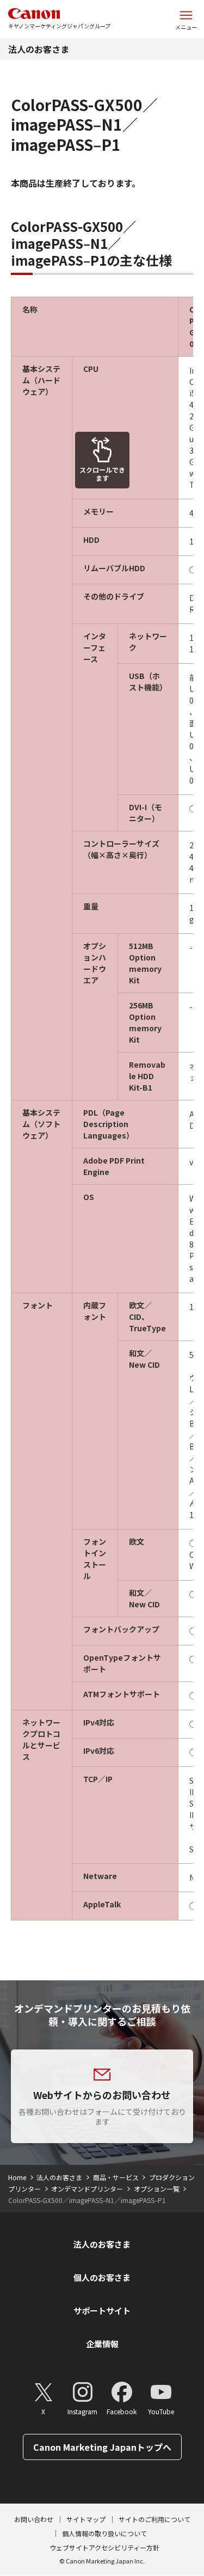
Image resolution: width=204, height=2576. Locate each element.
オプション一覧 (157, 2189)
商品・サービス (116, 2177)
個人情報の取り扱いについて (104, 2533)
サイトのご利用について (154, 2519)
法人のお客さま (39, 49)
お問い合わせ (34, 2519)
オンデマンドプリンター (87, 2189)
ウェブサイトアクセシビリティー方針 (104, 2547)
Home (17, 2177)
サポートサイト (102, 2311)
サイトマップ (86, 2519)
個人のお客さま (102, 2277)
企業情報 (102, 2344)
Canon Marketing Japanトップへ (102, 2447)
